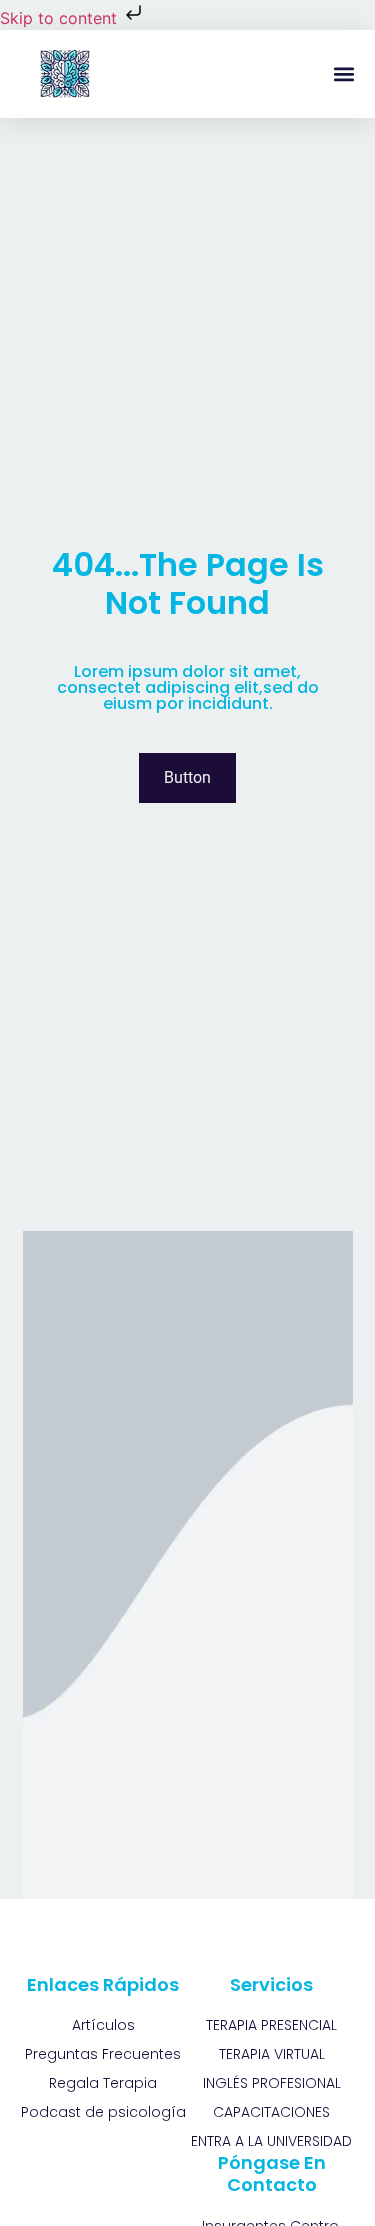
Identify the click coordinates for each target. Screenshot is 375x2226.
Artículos (103, 2025)
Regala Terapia (103, 2083)
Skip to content (61, 18)
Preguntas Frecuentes (103, 2054)
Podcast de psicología (103, 2112)
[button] (343, 74)
